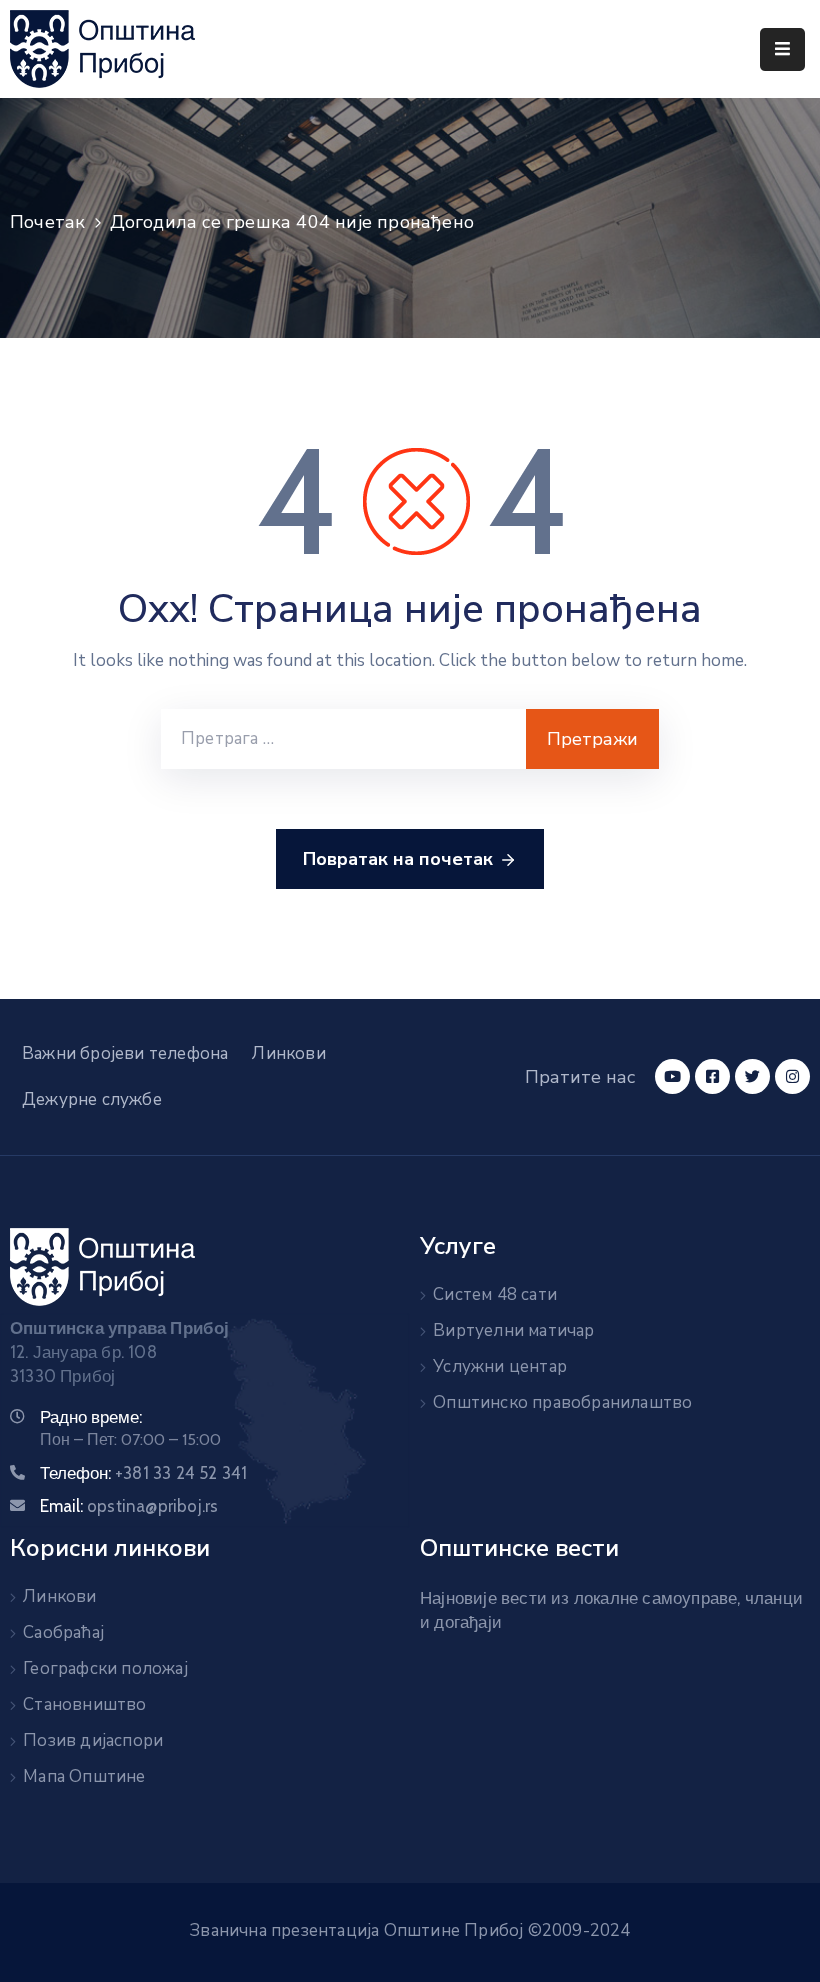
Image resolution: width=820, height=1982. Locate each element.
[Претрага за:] (343, 739)
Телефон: (143, 1473)
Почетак (47, 222)
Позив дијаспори (93, 1740)
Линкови (288, 1053)
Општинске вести (519, 1548)
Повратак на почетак (398, 859)
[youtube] (672, 1076)
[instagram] (792, 1076)
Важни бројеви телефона (125, 1053)
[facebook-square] (712, 1076)
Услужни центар (500, 1366)
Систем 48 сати (495, 1294)
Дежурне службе (92, 1099)
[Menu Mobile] (782, 49)
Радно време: (91, 1417)
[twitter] (752, 1076)
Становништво (84, 1704)
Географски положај (105, 1668)
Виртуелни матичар (513, 1330)
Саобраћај (63, 1632)
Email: (129, 1506)
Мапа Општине (84, 1776)
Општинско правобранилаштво (562, 1402)
